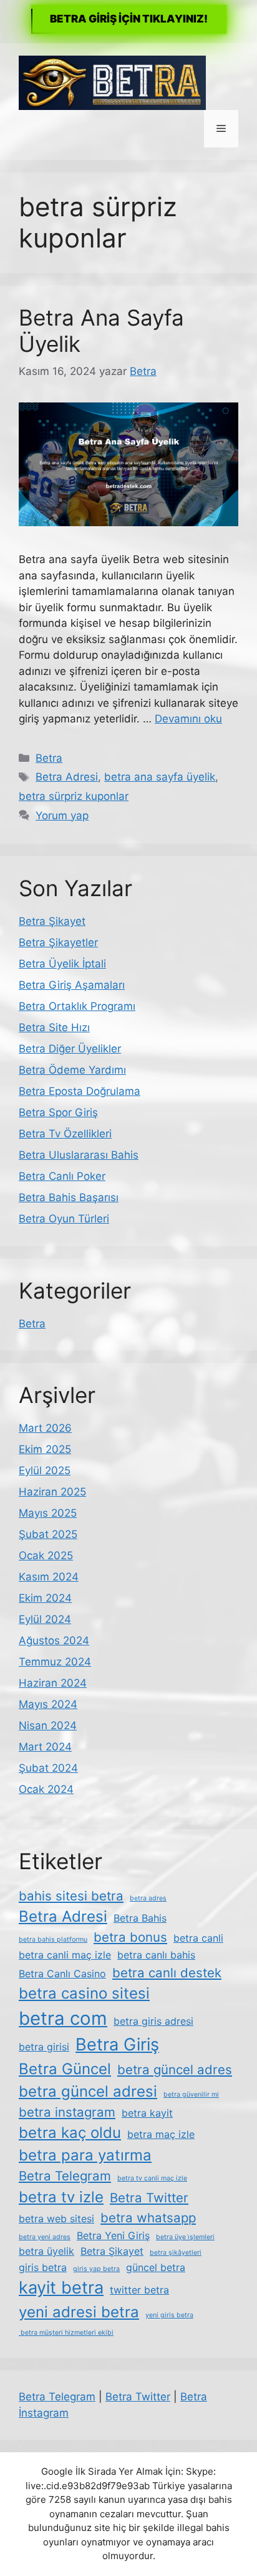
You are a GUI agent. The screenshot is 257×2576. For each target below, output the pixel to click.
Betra (49, 758)
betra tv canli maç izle (152, 2178)
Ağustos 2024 (54, 1640)
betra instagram (67, 2112)
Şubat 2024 (48, 1768)
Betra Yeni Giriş (113, 2235)
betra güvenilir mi (191, 2094)
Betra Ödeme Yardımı (72, 1070)
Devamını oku (188, 719)
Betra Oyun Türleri (64, 1219)
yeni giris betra (169, 2315)
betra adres (148, 1898)
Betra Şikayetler (58, 942)
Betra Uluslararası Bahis (79, 1155)
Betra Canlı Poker (62, 1176)
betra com (63, 2018)
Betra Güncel (65, 2069)
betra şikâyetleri (176, 2253)
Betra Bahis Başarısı (69, 1197)
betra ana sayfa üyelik (160, 777)
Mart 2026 (45, 1428)
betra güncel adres (175, 2069)
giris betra (43, 2267)
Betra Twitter (149, 2198)
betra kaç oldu (70, 2133)
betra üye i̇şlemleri (185, 2237)
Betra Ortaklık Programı (77, 1006)
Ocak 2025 (46, 1555)
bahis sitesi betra (71, 1896)
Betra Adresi (67, 777)
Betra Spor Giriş (58, 1112)
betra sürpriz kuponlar (74, 796)
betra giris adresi (153, 2021)
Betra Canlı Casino (62, 1974)
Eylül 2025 (45, 1470)
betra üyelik (46, 2251)
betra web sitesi (56, 2219)
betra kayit (147, 2113)
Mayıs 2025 (48, 1513)
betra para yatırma (85, 2155)
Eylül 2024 (45, 1619)
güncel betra (156, 2267)
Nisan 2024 (48, 1725)
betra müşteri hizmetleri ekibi (66, 2333)
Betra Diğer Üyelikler (70, 1049)
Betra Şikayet (52, 921)
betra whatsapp (148, 2218)
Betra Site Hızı (54, 1027)
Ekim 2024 (45, 1598)
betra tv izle (61, 2197)
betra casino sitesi (84, 1993)
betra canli (198, 1938)
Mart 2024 (45, 1747)
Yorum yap (62, 816)
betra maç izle (161, 2134)
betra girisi (44, 2047)
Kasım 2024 (49, 1577)
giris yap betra (96, 2269)
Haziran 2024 (53, 1683)
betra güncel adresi (88, 2091)
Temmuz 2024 (55, 1662)
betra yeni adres (45, 2237)
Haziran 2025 (52, 1492)
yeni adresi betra (79, 2312)
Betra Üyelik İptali (62, 964)
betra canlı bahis (156, 1955)
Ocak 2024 (46, 1789)
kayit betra (61, 2288)
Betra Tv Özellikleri (65, 1134)
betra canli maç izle (65, 1955)
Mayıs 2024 (48, 1704)
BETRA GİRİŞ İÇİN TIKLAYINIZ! (129, 19)
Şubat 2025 (48, 1534)
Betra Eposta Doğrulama (80, 1091)
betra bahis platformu (53, 1939)
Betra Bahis (140, 1918)
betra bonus (130, 1937)
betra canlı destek (167, 1973)
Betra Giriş (117, 2044)
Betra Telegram (65, 2176)
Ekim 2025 (45, 1449)
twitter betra (139, 2290)
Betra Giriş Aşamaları (72, 985)
